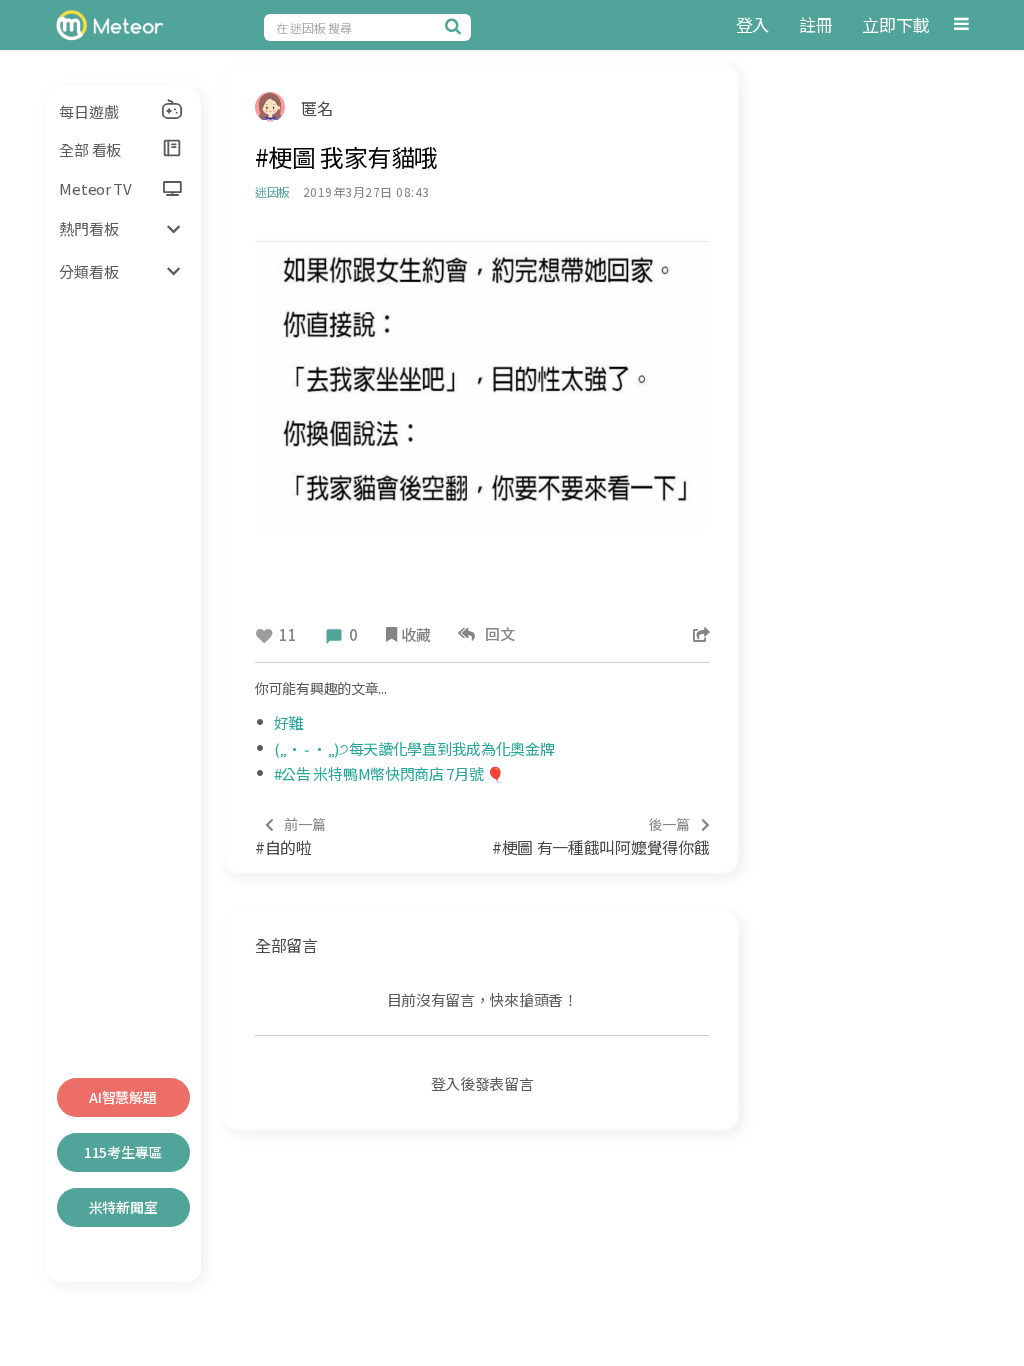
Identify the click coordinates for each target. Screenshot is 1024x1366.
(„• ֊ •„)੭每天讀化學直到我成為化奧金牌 (414, 748)
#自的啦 (290, 836)
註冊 (815, 24)
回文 (497, 633)
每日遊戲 (88, 111)
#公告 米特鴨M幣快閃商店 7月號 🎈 (389, 773)
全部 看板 (90, 149)
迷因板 (272, 191)
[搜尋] (456, 26)
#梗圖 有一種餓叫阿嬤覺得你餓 (600, 836)
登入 (752, 24)
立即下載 (895, 24)
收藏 (415, 634)
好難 (288, 722)
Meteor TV (95, 188)
